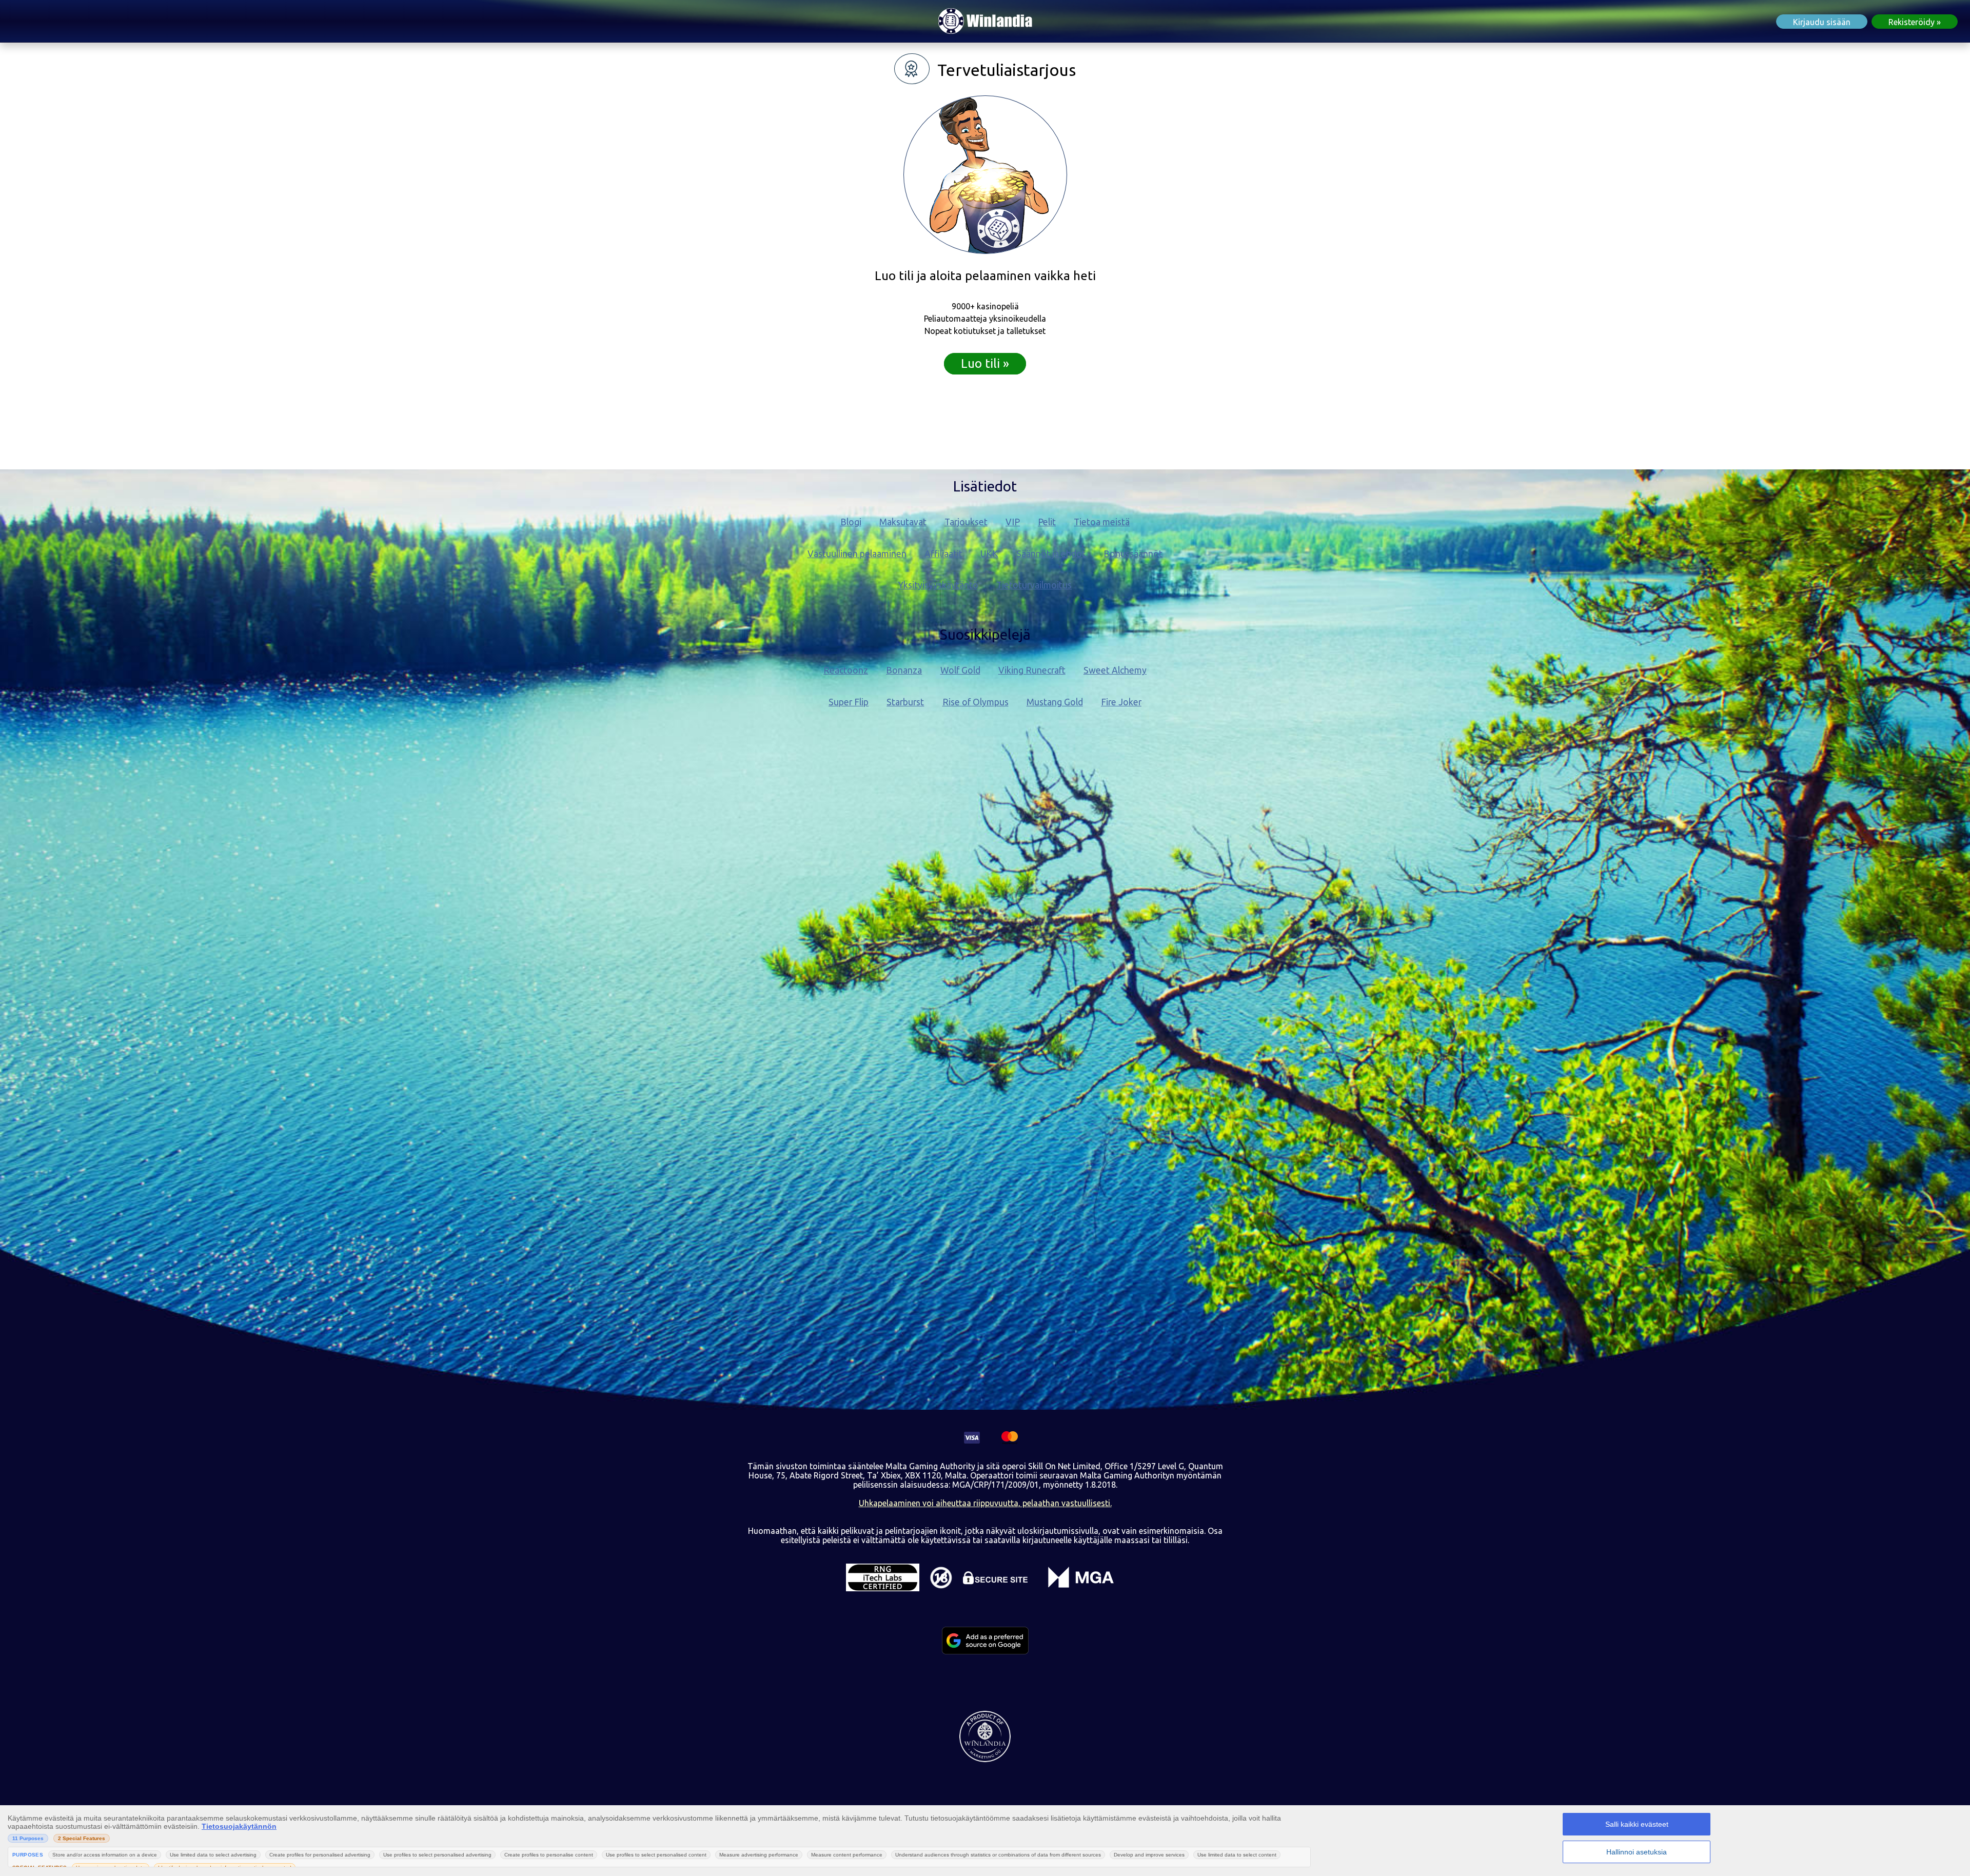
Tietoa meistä (1102, 522)
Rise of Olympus (976, 702)
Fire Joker (1121, 702)
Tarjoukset (966, 522)
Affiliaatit (943, 554)
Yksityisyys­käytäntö (938, 585)
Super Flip (849, 702)
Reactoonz (846, 670)
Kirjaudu (1822, 22)
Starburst (905, 702)
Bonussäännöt (1133, 554)
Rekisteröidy (1912, 22)
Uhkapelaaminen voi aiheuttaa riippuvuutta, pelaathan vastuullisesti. (985, 1503)
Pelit (1047, 522)
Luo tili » (985, 363)
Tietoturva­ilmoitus (1034, 585)
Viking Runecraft (1032, 670)
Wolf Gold (960, 670)
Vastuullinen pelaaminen (857, 554)
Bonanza (904, 670)
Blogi (851, 522)
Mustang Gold (1055, 702)
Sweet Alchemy (1115, 670)
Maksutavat (903, 522)
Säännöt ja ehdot (1051, 554)
